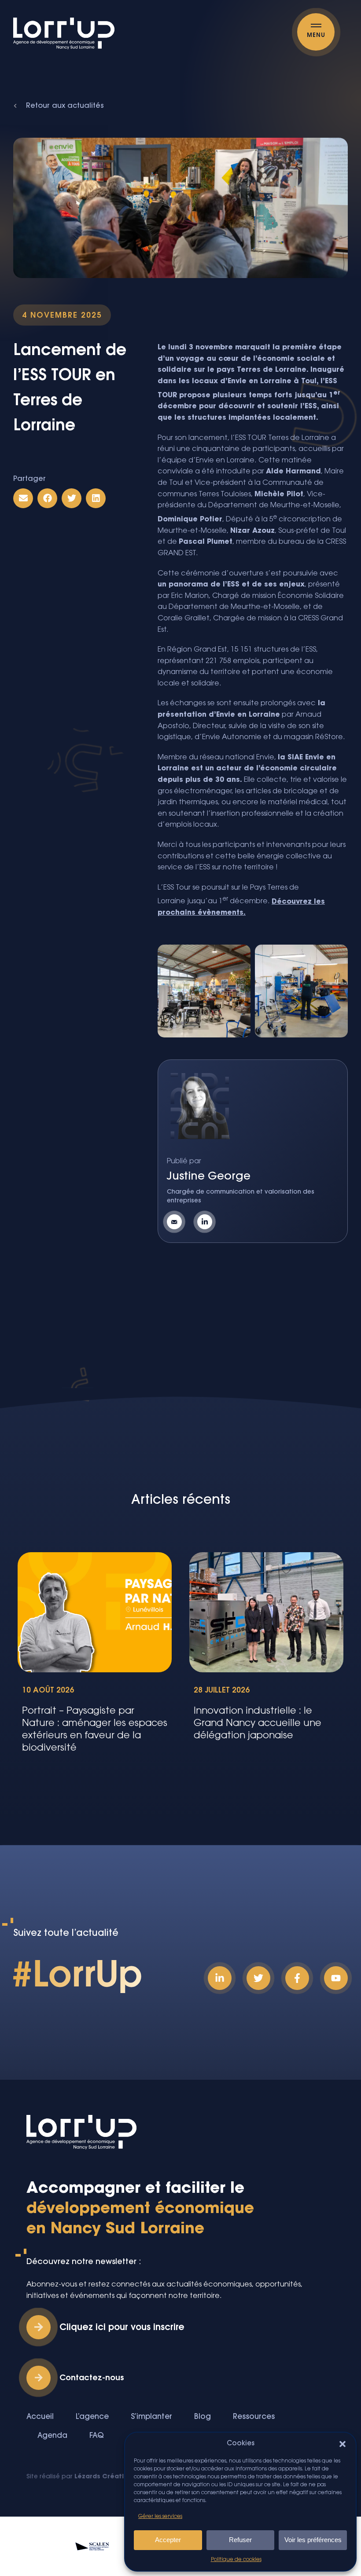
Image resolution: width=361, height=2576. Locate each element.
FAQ (97, 2436)
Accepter (168, 2540)
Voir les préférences (313, 2540)
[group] (95, 1658)
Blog (203, 2417)
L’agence (92, 2417)
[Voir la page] (207, 1222)
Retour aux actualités (65, 106)
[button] (343, 2444)
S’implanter (151, 2417)
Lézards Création (103, 2477)
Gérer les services (160, 2517)
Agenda (52, 2436)
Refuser (240, 2540)
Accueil (40, 2417)
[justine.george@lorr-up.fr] (177, 1222)
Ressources (254, 2417)
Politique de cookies (236, 2560)
